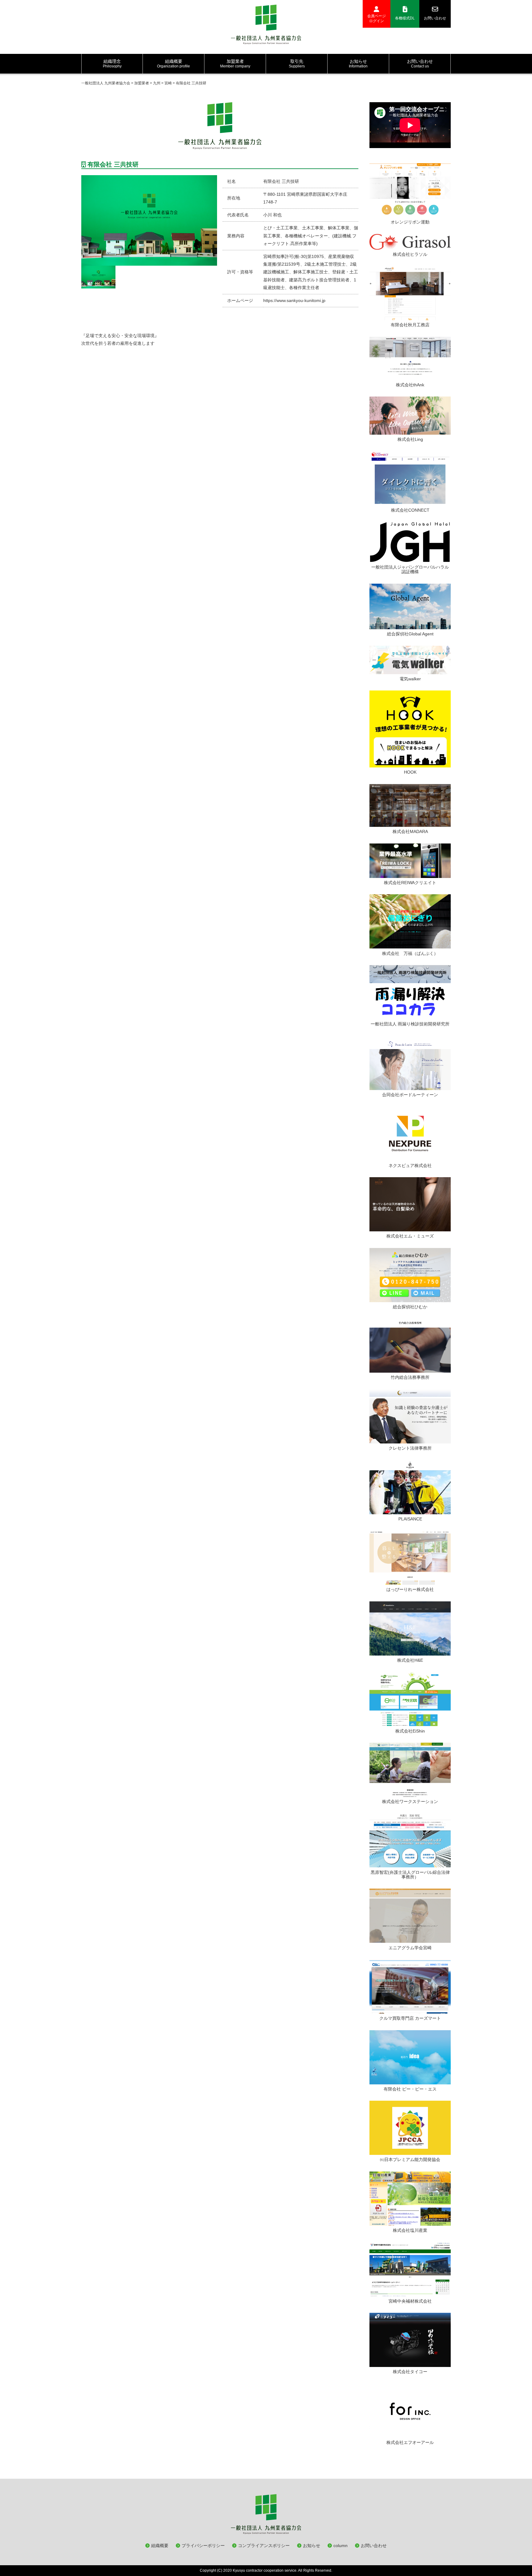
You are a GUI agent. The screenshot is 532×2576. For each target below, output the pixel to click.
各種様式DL (405, 18)
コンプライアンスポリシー (264, 2546)
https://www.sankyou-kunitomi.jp (294, 300)
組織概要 (160, 2546)
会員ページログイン (377, 18)
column (341, 2546)
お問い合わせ (435, 18)
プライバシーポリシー (203, 2546)
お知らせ (312, 2546)
